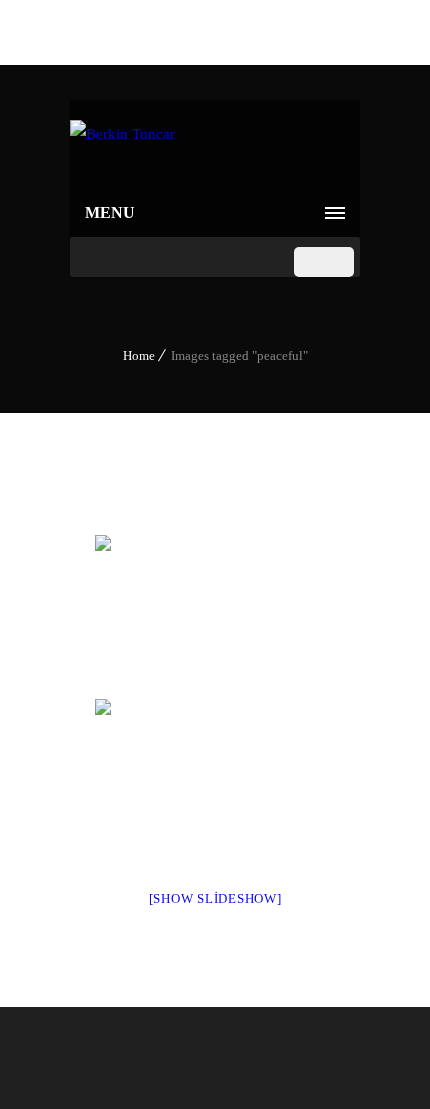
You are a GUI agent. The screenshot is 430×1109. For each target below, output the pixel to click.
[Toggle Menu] (324, 262)
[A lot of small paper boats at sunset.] (215, 779)
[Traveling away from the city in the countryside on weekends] (215, 615)
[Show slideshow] (215, 898)
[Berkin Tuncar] (122, 145)
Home (139, 355)
